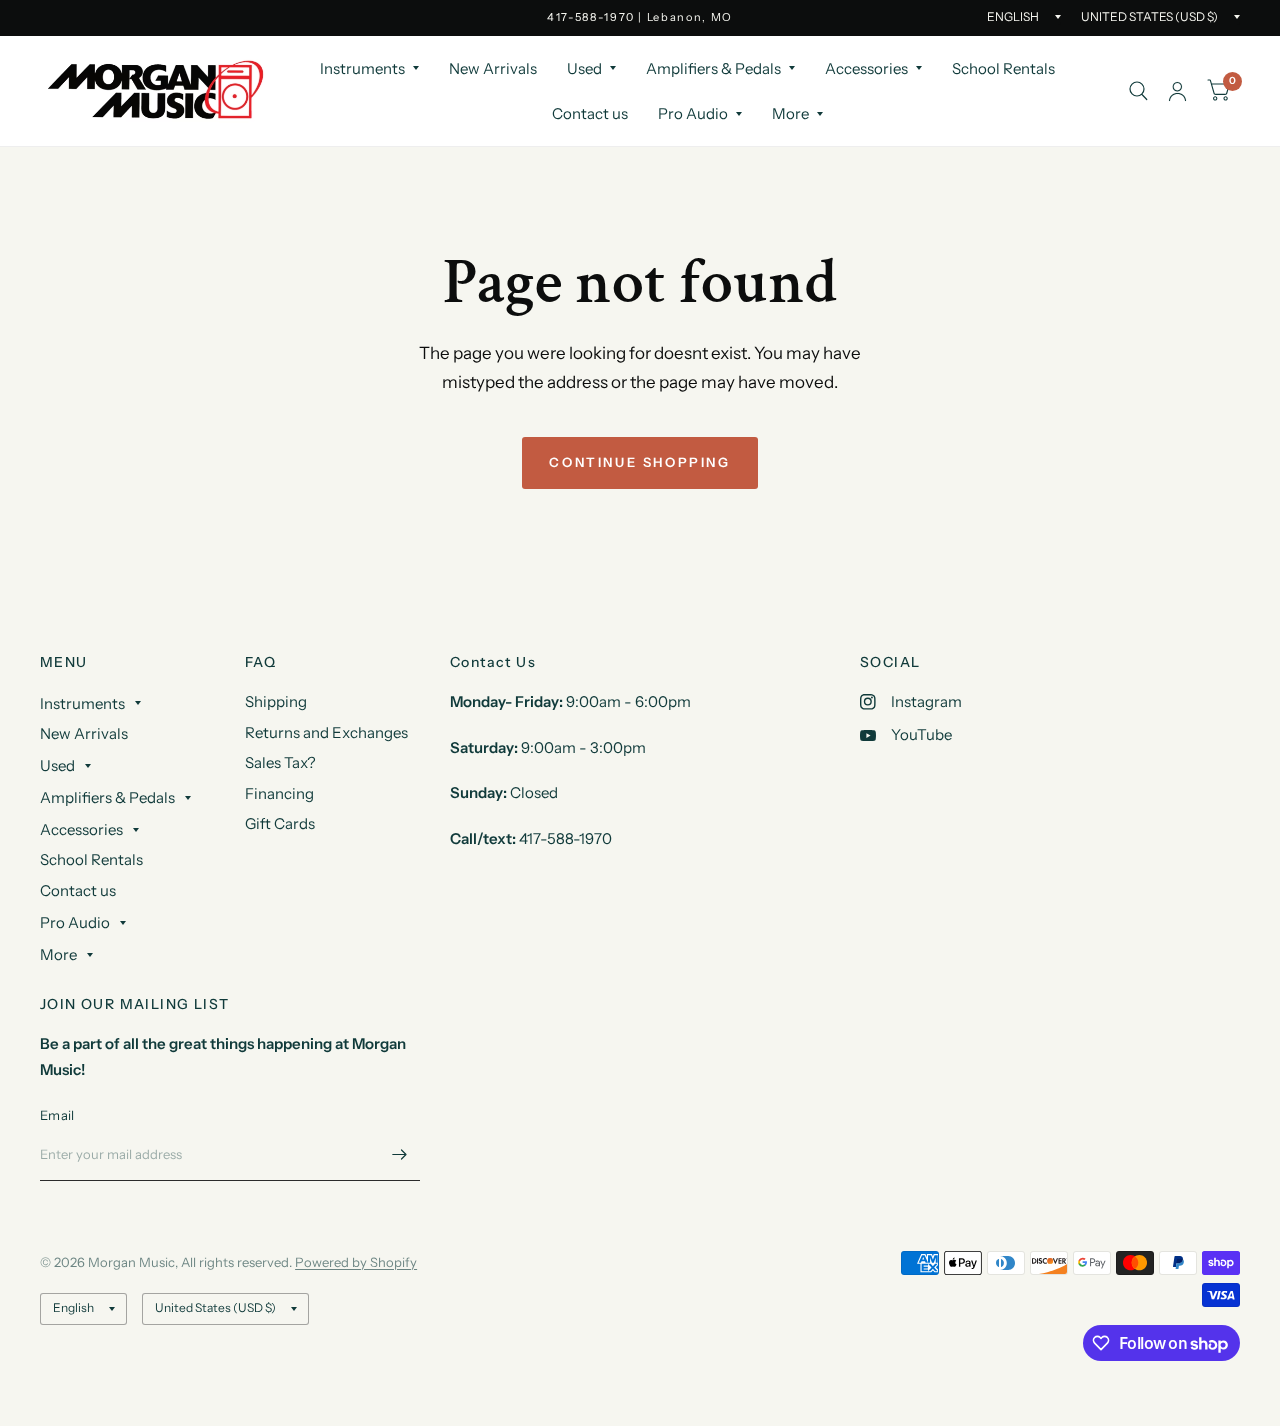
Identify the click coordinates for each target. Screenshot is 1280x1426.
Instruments (362, 68)
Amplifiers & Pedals (713, 68)
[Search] (1138, 91)
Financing (279, 793)
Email (57, 1115)
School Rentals (1003, 68)
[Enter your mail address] (400, 1155)
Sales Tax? (280, 762)
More (790, 113)
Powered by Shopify (356, 1262)
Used (584, 68)
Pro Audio (693, 113)
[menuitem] (369, 69)
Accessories (866, 68)
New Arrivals (493, 68)
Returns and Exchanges (326, 732)
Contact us (590, 113)
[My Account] (1177, 91)
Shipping (276, 701)
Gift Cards (280, 823)
